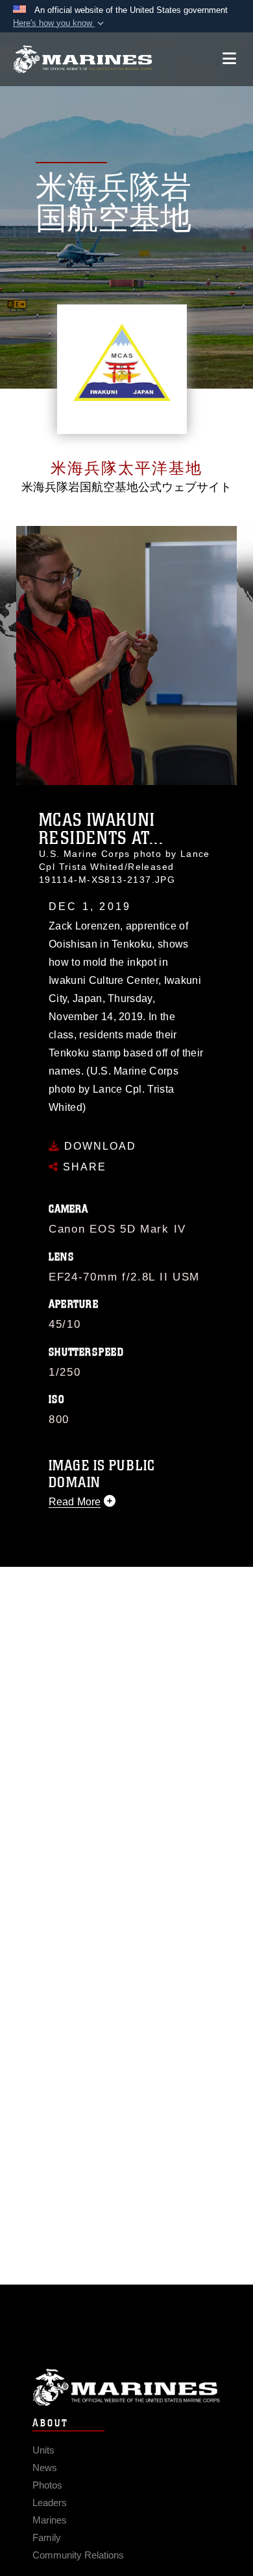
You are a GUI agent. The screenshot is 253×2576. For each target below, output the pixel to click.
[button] (60, 23)
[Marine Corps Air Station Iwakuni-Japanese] (83, 59)
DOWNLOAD (98, 1146)
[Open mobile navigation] (229, 59)
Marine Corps (126, 2387)
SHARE (83, 1167)
